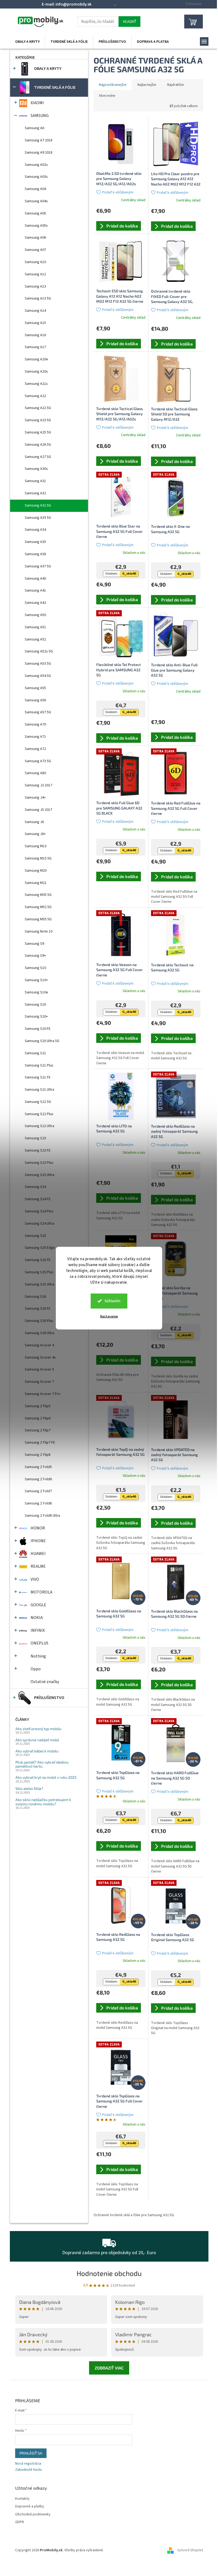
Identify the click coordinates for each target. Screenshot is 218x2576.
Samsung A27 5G (38, 457)
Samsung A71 (35, 737)
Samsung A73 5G (38, 761)
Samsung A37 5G (38, 566)
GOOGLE (38, 1605)
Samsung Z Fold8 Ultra (42, 1516)
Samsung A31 (35, 481)
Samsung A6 (34, 128)
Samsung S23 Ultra (39, 1175)
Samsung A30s (36, 469)
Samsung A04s (36, 201)
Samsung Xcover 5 (39, 1369)
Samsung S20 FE (38, 1029)
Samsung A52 (35, 639)
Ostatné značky (45, 1682)
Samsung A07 (35, 250)
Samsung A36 (35, 554)
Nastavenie (109, 1316)
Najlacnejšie (147, 85)
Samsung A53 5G (38, 664)
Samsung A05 (35, 213)
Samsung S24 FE (38, 1199)
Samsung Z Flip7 (38, 1430)
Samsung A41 (35, 591)
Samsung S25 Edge (40, 1248)
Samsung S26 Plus (39, 1321)
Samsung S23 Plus (39, 1163)
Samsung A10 (35, 262)
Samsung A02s (36, 165)
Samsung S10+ (36, 980)
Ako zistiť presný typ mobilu (38, 1729)
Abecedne (107, 96)
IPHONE (38, 1541)
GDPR (20, 2522)
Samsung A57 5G (38, 712)
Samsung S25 (35, 1236)
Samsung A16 (35, 335)
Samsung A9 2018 (39, 153)
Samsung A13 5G (38, 298)
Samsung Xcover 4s (40, 1357)
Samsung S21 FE (38, 1077)
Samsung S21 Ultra (39, 1090)
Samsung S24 (35, 1187)
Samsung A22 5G (38, 408)
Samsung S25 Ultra (39, 1284)
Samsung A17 (35, 347)
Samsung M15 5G (38, 858)
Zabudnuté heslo (29, 2470)
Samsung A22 (35, 396)
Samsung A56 (35, 700)
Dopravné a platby (30, 2507)
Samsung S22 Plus (39, 1114)
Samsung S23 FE (38, 1150)
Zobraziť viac (109, 2368)
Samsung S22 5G (38, 1102)
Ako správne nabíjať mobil (37, 1740)
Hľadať (129, 21)
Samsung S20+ (36, 1017)
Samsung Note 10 (39, 931)
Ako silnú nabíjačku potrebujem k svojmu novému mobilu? (43, 1802)
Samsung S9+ (35, 956)
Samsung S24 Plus (39, 1211)
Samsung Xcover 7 (39, 1382)
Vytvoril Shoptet (190, 2550)
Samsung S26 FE (38, 1309)
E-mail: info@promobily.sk (67, 4)
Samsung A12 (35, 274)
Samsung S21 (35, 1053)
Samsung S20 (35, 1005)
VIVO (35, 1579)
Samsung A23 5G (38, 420)
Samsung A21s (36, 384)
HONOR (38, 1528)
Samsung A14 (35, 311)
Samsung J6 (34, 822)
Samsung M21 (36, 883)
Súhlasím (112, 1301)
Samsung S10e (36, 992)
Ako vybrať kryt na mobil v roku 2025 (46, 1777)
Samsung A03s (36, 177)
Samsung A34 (35, 530)
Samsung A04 (35, 189)
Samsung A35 (35, 542)
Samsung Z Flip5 (38, 1406)
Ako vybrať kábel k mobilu (37, 1751)
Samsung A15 (35, 323)
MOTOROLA (41, 1592)
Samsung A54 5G (38, 676)
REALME (38, 1566)
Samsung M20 (36, 871)
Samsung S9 (34, 944)
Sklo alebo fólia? (29, 1788)
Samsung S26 (35, 1297)
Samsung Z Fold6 (38, 1479)
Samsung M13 (36, 846)
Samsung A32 (35, 493)
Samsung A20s (36, 372)
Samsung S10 (35, 968)
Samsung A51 (35, 627)
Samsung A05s (36, 226)
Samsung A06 (35, 238)
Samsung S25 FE (38, 1260)
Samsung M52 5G (38, 907)
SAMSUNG (40, 116)
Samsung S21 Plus (39, 1065)
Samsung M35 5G (38, 895)
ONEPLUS (39, 1643)
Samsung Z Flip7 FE (40, 1443)
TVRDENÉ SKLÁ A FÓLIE (55, 87)
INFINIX (38, 1630)
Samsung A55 (35, 688)
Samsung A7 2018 (39, 140)
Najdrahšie (176, 85)
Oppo (36, 1669)
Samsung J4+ (35, 798)
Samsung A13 (35, 286)
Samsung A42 (35, 603)
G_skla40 (129, 574)
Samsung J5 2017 (38, 810)
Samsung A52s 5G (39, 651)
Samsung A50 (35, 615)
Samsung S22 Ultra (39, 1126)
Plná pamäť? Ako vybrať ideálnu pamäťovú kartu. (42, 1764)
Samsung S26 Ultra (39, 1333)
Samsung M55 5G (38, 919)
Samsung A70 (35, 724)
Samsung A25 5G (38, 432)
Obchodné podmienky (33, 2514)
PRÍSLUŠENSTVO (49, 1698)
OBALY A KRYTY (48, 69)
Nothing (38, 1656)
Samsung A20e (36, 359)
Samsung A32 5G (38, 505)
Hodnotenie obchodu (109, 2273)
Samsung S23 (35, 1138)
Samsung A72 (35, 749)
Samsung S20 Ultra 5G (42, 1041)
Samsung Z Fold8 (38, 1503)
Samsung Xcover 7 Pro (43, 1394)
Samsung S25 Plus (39, 1272)
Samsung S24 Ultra (39, 1224)
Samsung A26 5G (38, 445)
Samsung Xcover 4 (39, 1345)
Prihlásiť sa (31, 2453)
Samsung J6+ (35, 834)
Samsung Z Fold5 (38, 1467)
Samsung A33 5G (38, 518)
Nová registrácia (28, 2464)
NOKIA (37, 1618)
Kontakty (22, 2499)
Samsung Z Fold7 (38, 1491)
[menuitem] (27, 42)
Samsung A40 (35, 579)
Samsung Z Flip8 (38, 1455)
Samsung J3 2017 (38, 785)
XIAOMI (37, 103)
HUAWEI (38, 1554)
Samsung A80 (35, 773)
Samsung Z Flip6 (38, 1418)
